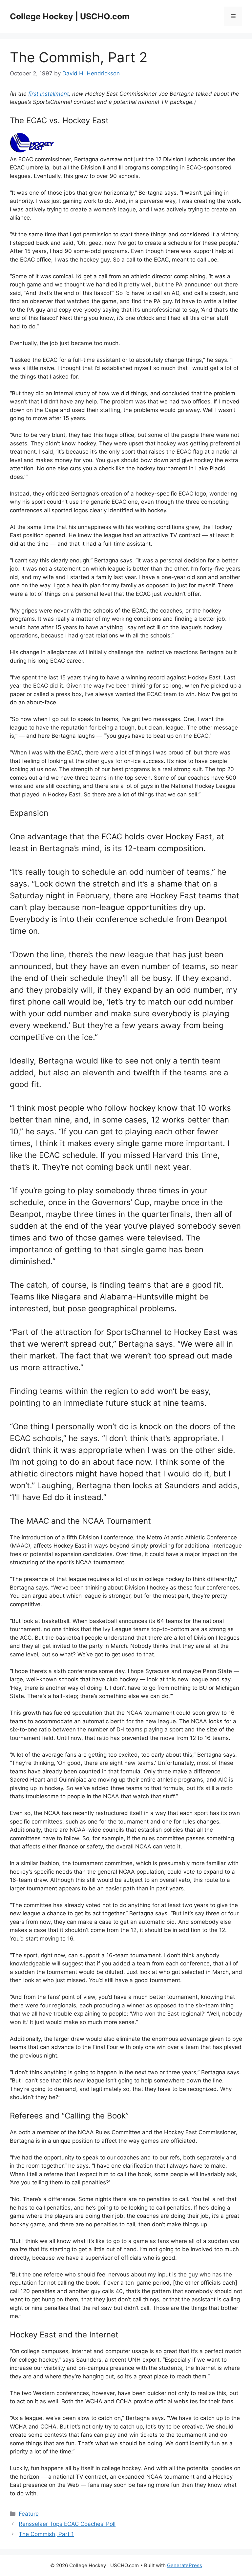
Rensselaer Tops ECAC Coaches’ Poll (67, 2524)
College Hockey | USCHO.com (70, 16)
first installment (49, 94)
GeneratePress (185, 2565)
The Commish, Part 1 (46, 2534)
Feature (29, 2514)
